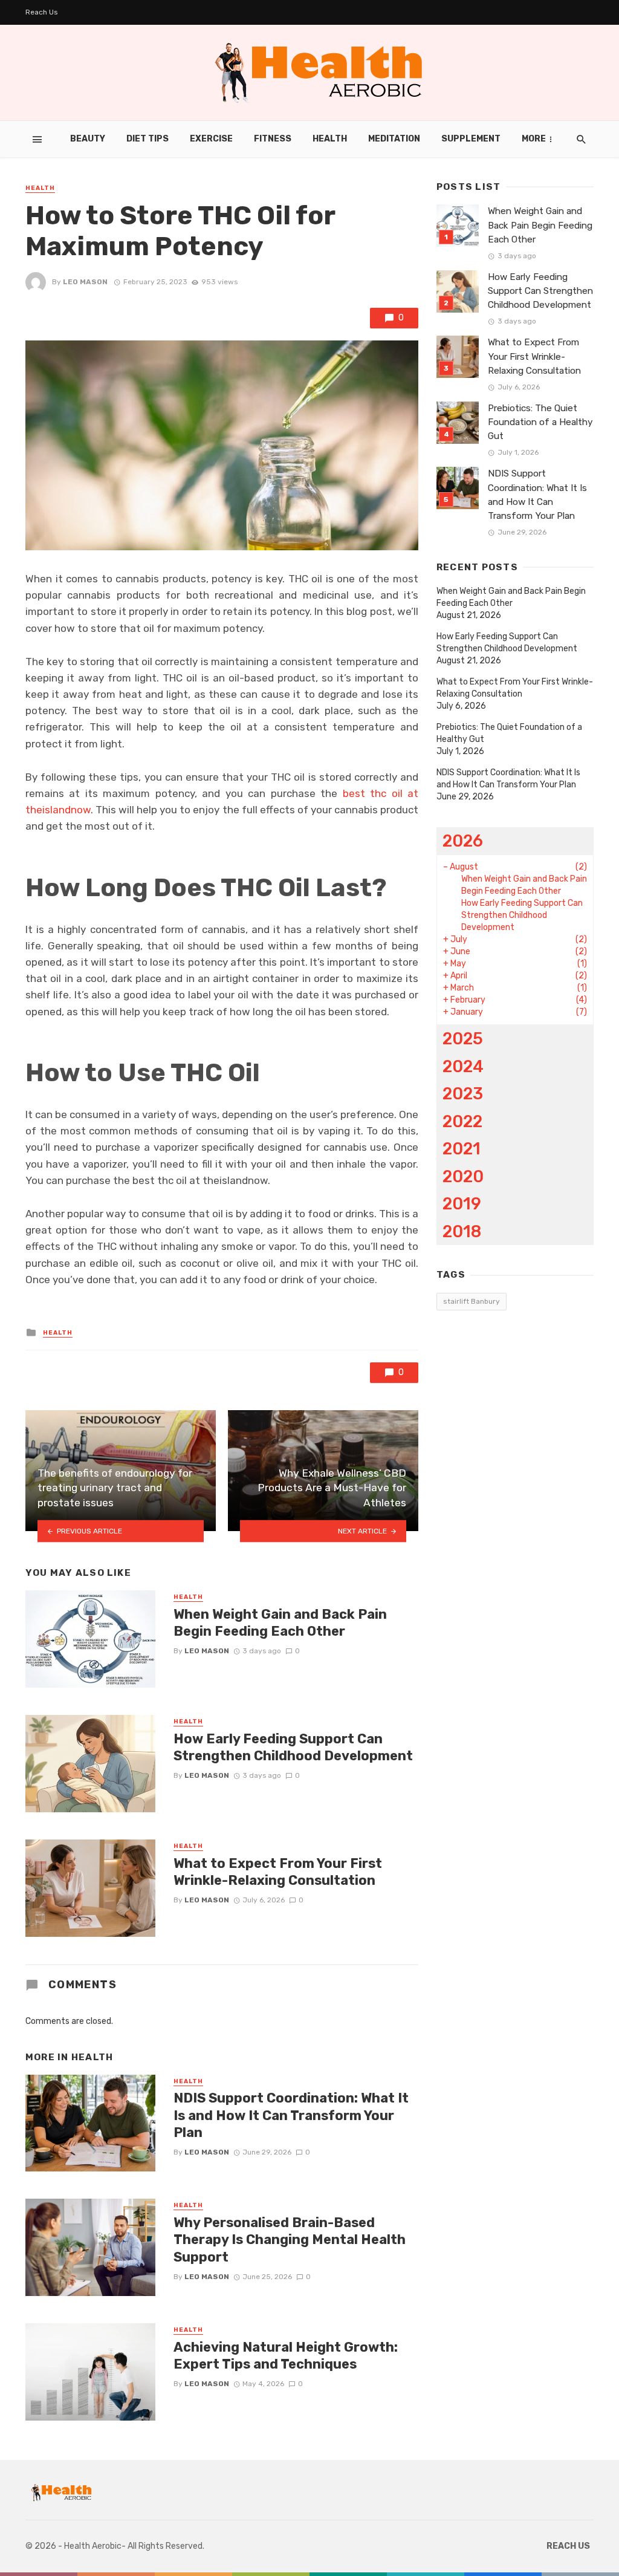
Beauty (88, 139)
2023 (463, 1094)
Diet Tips (147, 139)
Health (330, 139)
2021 (462, 1149)
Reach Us (42, 12)
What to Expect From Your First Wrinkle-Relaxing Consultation (278, 1872)
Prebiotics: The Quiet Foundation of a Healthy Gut (540, 422)
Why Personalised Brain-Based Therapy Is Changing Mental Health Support (290, 2240)
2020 (463, 1176)
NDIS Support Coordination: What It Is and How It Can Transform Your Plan (291, 2115)
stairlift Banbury (472, 1301)
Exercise (211, 139)
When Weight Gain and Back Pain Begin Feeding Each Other (280, 1623)
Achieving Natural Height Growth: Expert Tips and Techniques (286, 2356)
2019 (462, 1204)
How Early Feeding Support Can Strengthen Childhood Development (293, 1747)
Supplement (471, 139)
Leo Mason (85, 282)
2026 (463, 841)
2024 (463, 1066)
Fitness (273, 139)
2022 (462, 1121)
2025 (463, 1039)
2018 (462, 1231)
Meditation (394, 139)
